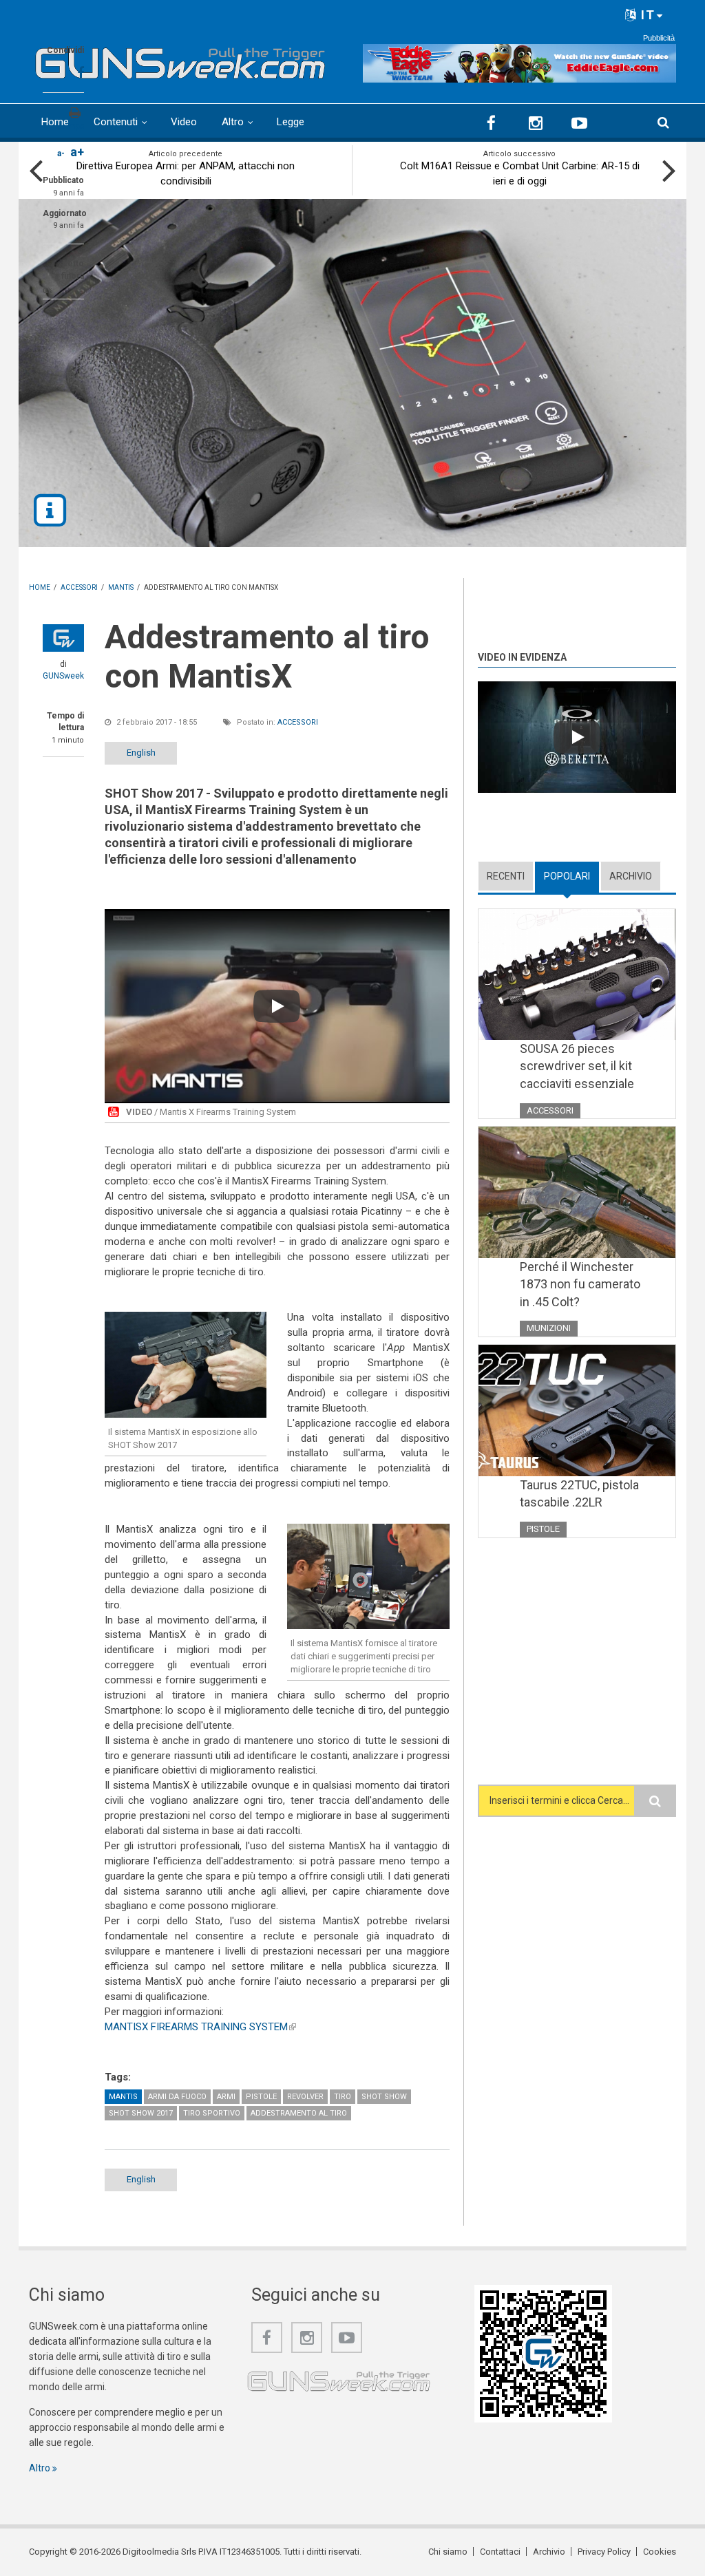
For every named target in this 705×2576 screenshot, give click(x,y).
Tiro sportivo (212, 2113)
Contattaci (500, 2552)
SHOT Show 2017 (141, 2113)
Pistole (261, 2097)
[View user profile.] (63, 638)
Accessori (298, 722)
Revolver (305, 2097)
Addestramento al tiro (299, 2113)
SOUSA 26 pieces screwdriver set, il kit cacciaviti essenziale (577, 1066)
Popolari (571, 876)
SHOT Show (384, 2097)
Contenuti (116, 122)
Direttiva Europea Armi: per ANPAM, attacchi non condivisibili (186, 173)
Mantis (123, 2097)
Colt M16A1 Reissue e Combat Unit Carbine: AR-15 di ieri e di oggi (520, 173)
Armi (226, 2097)
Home (55, 122)
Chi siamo (448, 2552)
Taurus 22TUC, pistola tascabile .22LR (579, 1494)
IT (646, 15)
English (141, 753)
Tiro (343, 2097)
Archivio (631, 876)
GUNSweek (63, 676)
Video (184, 122)
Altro (233, 122)
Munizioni (549, 1328)
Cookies (660, 2552)
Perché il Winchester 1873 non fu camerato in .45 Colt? (580, 1284)
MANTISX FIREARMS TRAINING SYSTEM (200, 2027)
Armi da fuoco (177, 2097)
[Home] (180, 60)
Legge (291, 122)
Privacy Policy (604, 2552)
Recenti (506, 876)
